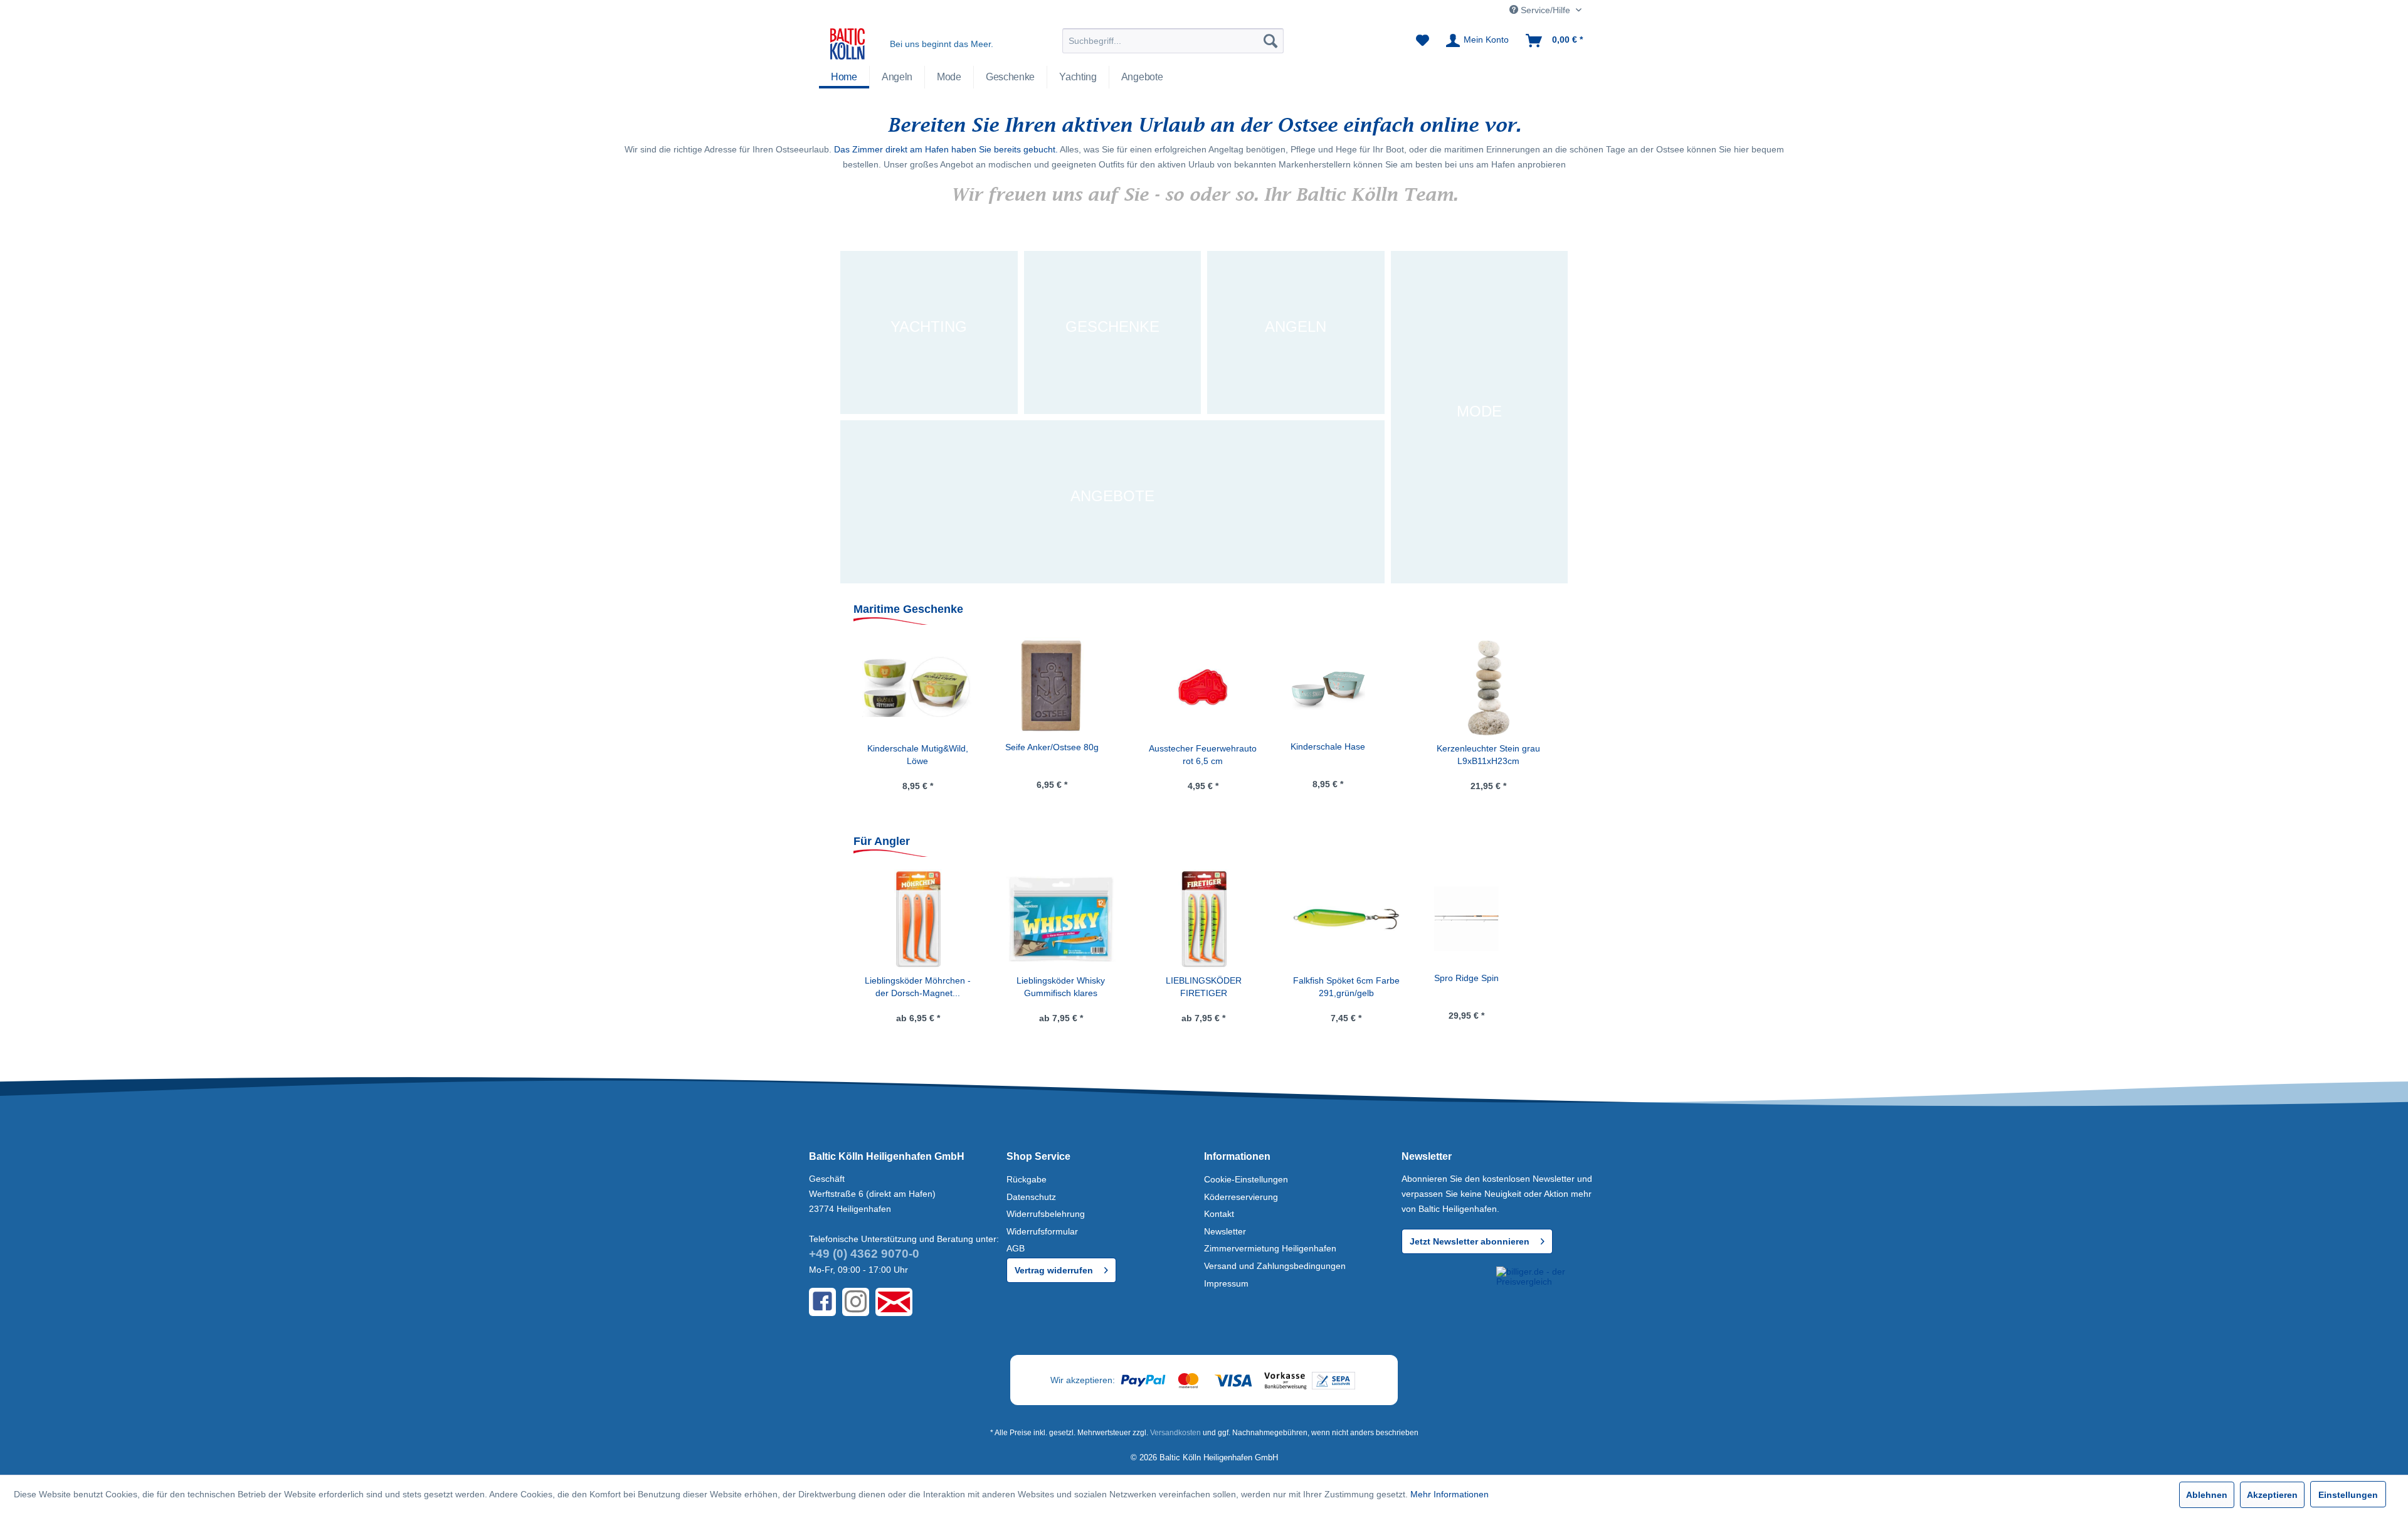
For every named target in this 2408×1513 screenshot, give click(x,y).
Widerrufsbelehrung (1046, 1214)
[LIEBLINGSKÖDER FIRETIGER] (1203, 919)
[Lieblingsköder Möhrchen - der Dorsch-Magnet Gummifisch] (918, 919)
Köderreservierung (1241, 1197)
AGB (1016, 1248)
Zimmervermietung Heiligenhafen (1270, 1248)
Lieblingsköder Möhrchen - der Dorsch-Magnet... (918, 987)
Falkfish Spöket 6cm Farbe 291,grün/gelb (1346, 987)
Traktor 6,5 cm (1462, 745)
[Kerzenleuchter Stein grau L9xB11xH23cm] (1346, 687)
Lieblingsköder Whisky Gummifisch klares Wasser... (1061, 987)
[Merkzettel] (1423, 41)
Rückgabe (1027, 1179)
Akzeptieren (2272, 1495)
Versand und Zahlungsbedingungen (1275, 1266)
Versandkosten (1175, 1433)
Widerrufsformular (1042, 1231)
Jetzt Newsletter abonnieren (1470, 1241)
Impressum (1226, 1283)
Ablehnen (2207, 1495)
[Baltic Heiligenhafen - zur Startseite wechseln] (848, 44)
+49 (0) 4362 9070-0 (864, 1254)
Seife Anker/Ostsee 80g (909, 747)
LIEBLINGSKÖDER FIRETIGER (1204, 987)
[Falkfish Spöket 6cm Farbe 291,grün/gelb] (1346, 919)
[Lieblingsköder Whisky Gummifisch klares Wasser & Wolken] (1061, 919)
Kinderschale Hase (1185, 746)
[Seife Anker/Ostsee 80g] (909, 687)
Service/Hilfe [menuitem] (1545, 10)
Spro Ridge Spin (1466, 978)
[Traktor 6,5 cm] (1462, 687)
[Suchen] (1270, 41)
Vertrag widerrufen (1054, 1270)
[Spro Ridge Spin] (1466, 919)
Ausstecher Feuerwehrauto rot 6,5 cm (1060, 755)
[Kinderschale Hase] (1185, 687)
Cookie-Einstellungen (1246, 1179)
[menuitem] (1173, 41)
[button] (1447, 1289)
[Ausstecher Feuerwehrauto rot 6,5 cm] (1060, 687)
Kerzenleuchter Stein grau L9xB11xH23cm (1345, 755)
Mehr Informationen (1450, 1494)
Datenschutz (1031, 1197)
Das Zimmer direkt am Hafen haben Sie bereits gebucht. (946, 149)
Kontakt (1219, 1214)
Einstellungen (2348, 1495)
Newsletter (1225, 1231)
